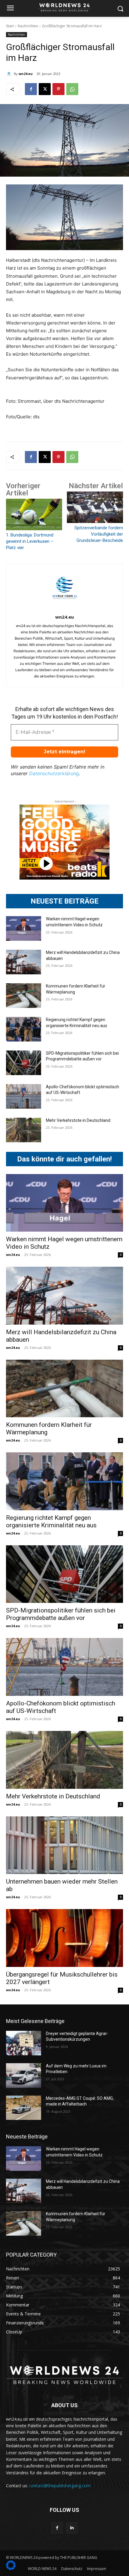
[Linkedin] (72, 2528)
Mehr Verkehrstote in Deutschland (78, 1120)
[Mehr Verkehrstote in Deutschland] (24, 1130)
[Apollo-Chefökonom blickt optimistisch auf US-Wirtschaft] (24, 1096)
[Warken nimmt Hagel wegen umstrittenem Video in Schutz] (24, 928)
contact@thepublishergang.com (60, 2486)
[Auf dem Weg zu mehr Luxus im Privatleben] (24, 2075)
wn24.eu (26, 74)
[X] (45, 89)
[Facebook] (31, 89)
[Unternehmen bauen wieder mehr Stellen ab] (64, 1845)
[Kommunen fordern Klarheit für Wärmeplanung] (24, 996)
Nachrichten (28, 26)
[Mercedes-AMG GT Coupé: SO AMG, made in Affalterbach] (24, 2108)
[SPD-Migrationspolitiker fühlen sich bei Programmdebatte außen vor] (24, 1063)
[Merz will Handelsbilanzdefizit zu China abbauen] (24, 962)
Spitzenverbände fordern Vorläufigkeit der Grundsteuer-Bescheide (99, 534)
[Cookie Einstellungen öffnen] (11, 2568)
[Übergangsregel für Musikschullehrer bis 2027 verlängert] (64, 1938)
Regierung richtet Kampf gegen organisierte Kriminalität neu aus (51, 1521)
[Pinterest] (58, 89)
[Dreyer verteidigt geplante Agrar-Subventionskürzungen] (24, 2043)
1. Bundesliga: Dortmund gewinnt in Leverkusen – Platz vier (30, 541)
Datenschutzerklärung (54, 773)
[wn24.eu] (10, 74)
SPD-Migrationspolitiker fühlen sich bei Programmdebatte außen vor (61, 1614)
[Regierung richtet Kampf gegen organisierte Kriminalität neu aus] (24, 1029)
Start (10, 26)
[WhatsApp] (72, 89)
